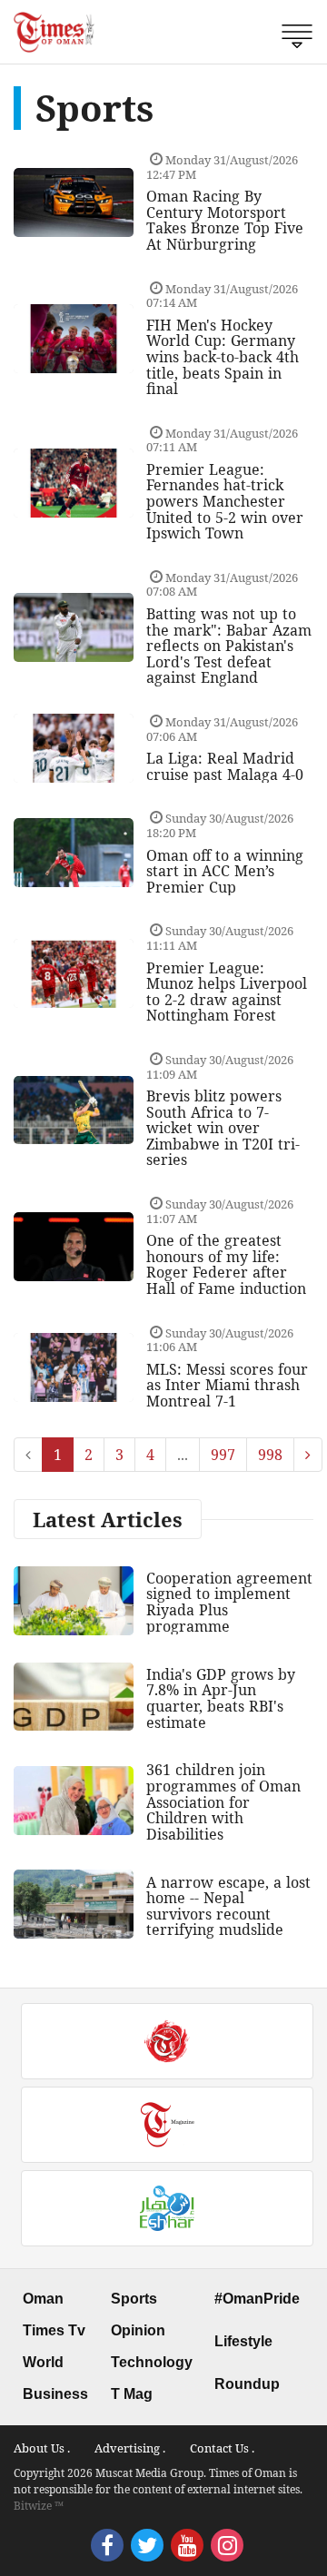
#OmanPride (257, 2299)
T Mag (132, 2394)
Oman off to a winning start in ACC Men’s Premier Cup (225, 871)
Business (55, 2394)
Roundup (247, 2384)
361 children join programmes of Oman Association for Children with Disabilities (223, 1801)
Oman (43, 2299)
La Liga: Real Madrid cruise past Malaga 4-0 (225, 766)
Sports (134, 2299)
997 (223, 1455)
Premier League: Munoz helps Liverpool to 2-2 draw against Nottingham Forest (227, 992)
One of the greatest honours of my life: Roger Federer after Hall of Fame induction (226, 1264)
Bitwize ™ (39, 2506)
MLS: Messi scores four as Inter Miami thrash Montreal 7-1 (227, 1385)
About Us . (42, 2448)
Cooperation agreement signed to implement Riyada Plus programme (229, 1602)
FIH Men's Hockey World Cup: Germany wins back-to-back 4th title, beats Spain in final (223, 357)
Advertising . (130, 2448)
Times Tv (54, 2330)
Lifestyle (243, 2341)
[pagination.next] (308, 1455)
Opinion (138, 2330)
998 (270, 1455)
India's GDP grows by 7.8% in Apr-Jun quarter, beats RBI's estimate (221, 1698)
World (43, 2362)
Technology (152, 2362)
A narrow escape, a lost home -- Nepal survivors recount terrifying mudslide (228, 1906)
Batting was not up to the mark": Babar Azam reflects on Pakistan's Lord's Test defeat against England (229, 646)
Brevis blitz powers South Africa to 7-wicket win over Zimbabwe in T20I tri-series (223, 1128)
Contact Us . (222, 2448)
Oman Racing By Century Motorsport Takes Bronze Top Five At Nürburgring (225, 220)
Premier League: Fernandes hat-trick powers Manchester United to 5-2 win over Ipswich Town (225, 501)
